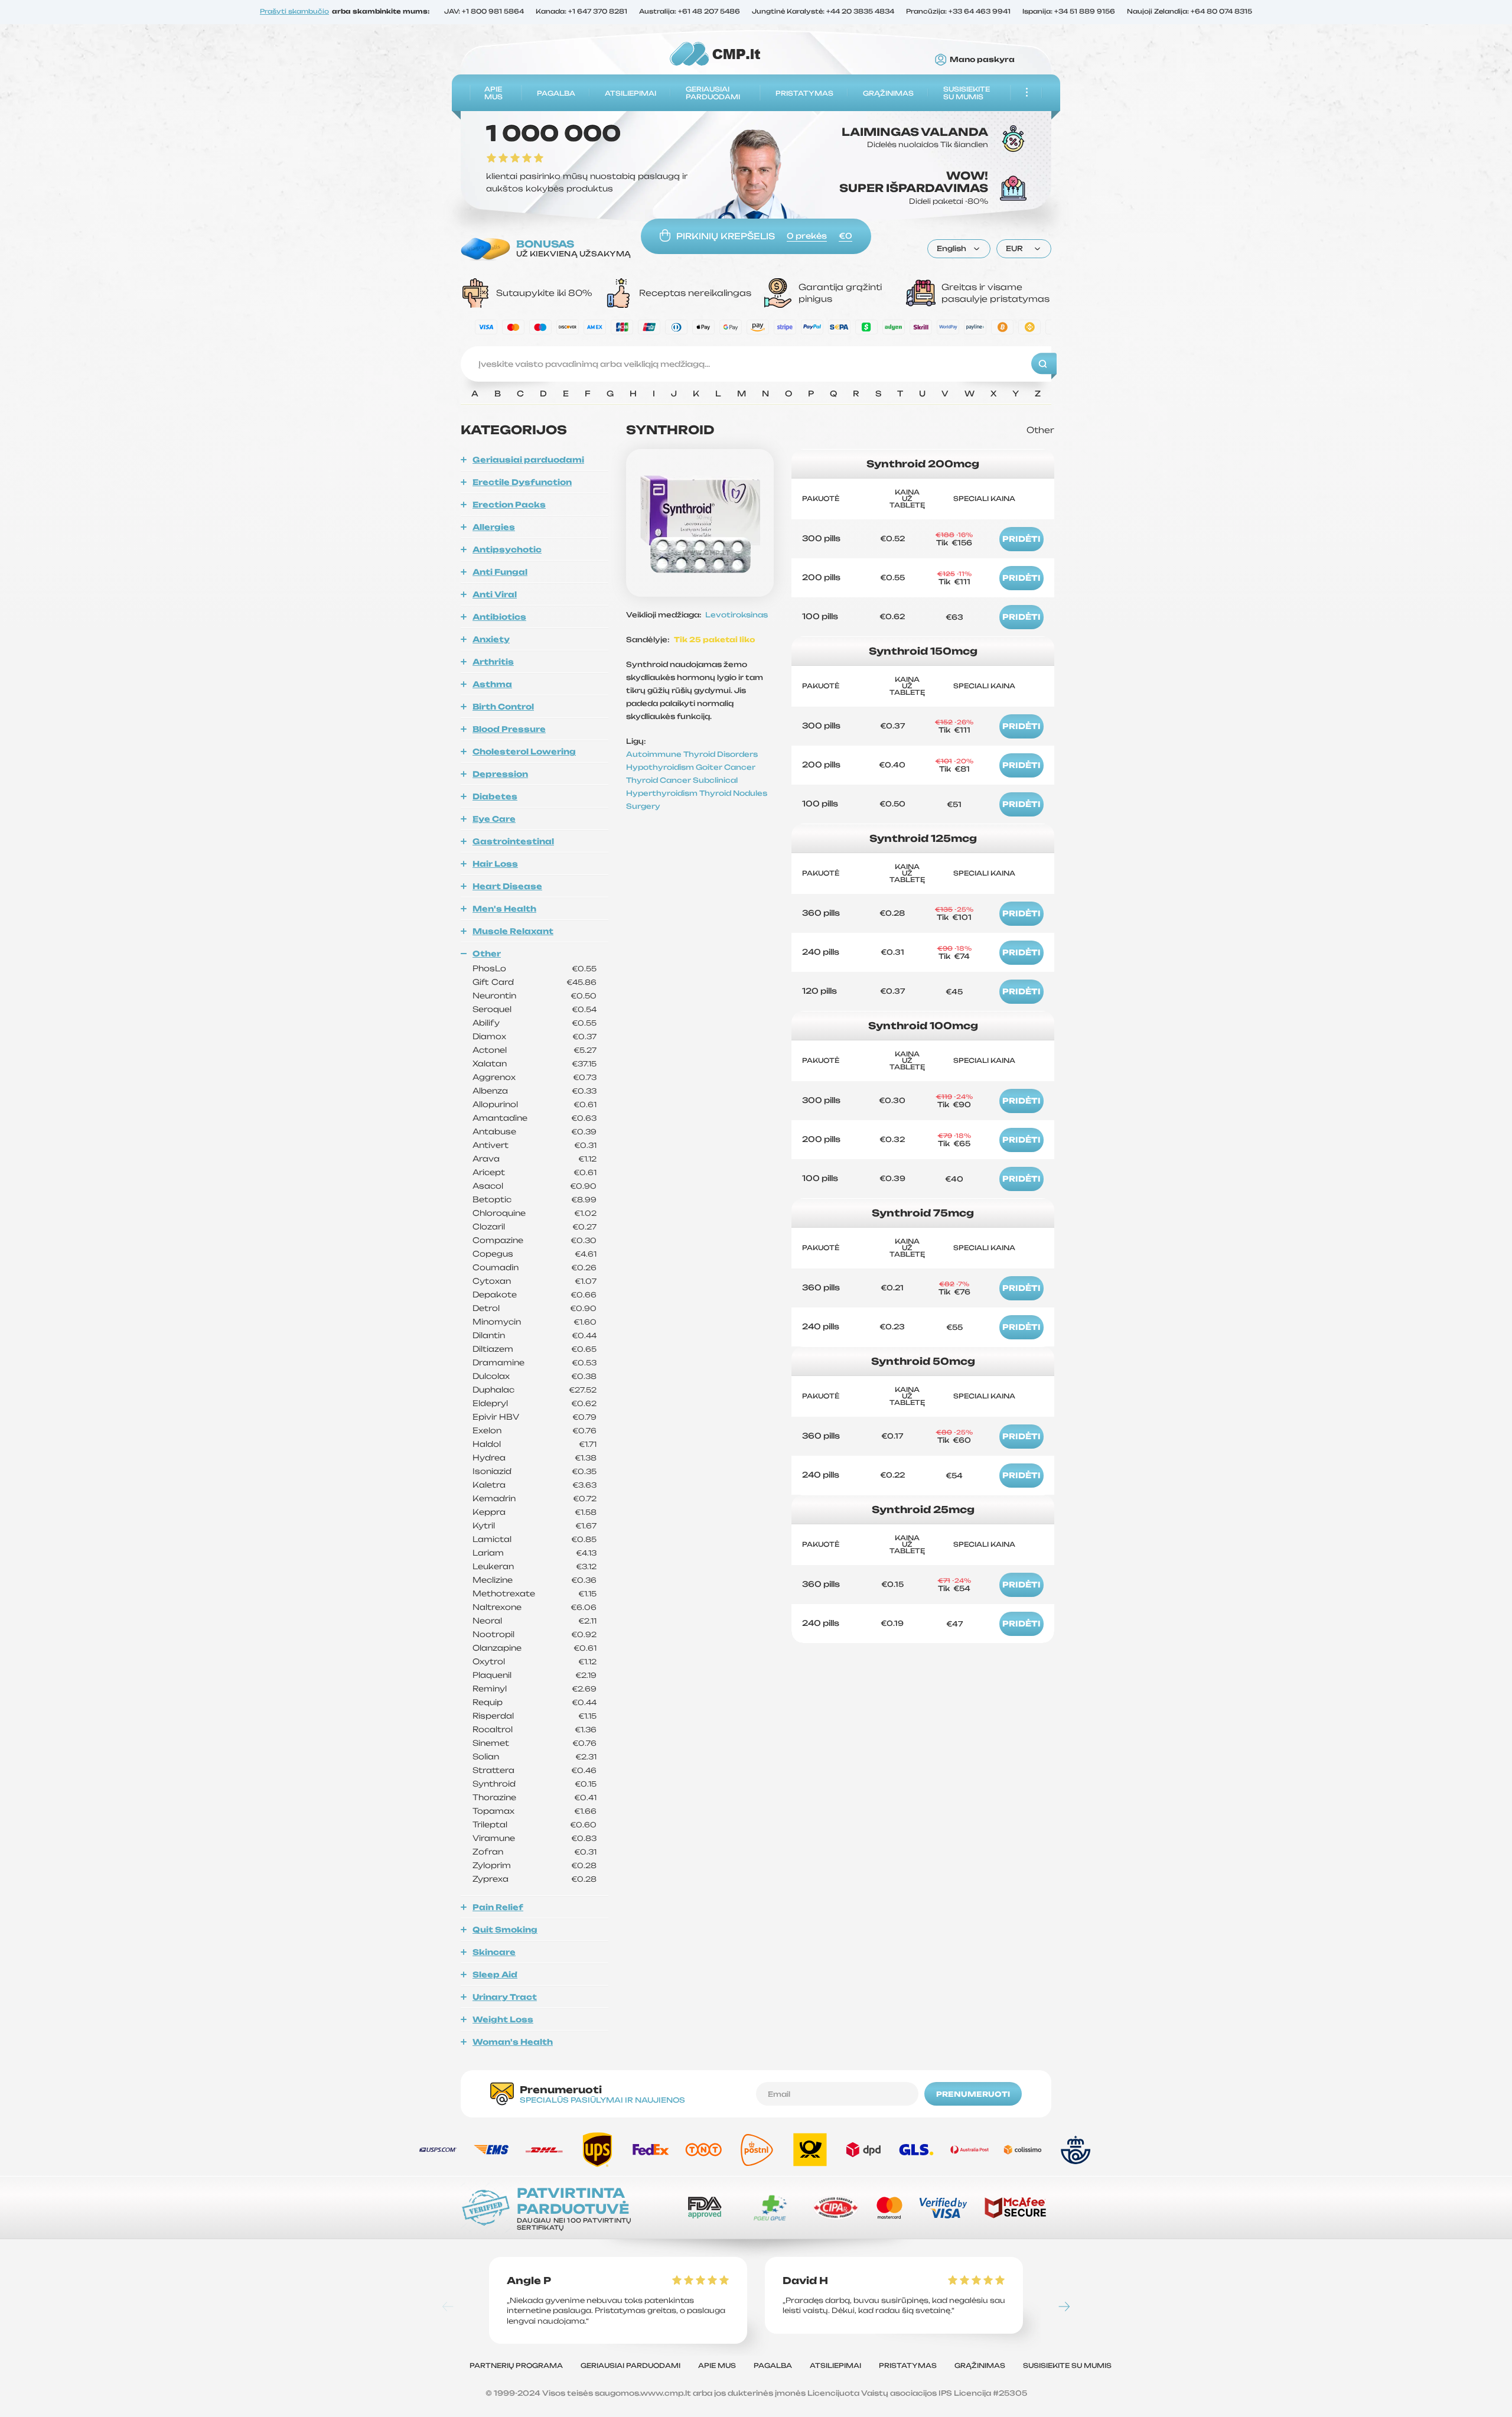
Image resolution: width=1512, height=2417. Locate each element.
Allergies (494, 527)
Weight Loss (503, 2019)
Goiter (710, 767)
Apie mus (493, 93)
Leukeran (493, 1567)
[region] (756, 397)
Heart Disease (507, 886)
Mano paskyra (982, 60)
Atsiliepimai (630, 93)
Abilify (486, 1023)
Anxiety (491, 639)
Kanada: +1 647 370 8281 (581, 12)
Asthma (492, 684)
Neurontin (494, 996)
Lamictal (492, 1539)
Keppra (489, 1512)
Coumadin (496, 1268)
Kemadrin (494, 1499)
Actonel (490, 1050)
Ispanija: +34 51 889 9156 (1069, 12)
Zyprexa (491, 1879)
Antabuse (494, 1132)
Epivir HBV (496, 1417)
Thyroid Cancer (659, 780)
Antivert (491, 1145)
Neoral (487, 1621)
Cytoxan (492, 1281)
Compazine (498, 1240)
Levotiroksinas (737, 615)
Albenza (490, 1091)
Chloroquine (499, 1213)
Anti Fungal (500, 572)
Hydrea (489, 1458)
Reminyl (490, 1689)
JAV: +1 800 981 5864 (484, 12)
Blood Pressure (509, 729)
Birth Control (503, 707)
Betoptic (492, 1200)
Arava (486, 1159)
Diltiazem (493, 1349)
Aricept (489, 1172)
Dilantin (489, 1336)
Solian (486, 1757)
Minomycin (497, 1322)
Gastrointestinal (513, 841)
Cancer (740, 767)
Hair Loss (495, 864)
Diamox (489, 1037)
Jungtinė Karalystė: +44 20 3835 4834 (823, 12)
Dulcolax (491, 1376)
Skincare (494, 1952)
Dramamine (498, 1363)
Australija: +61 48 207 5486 (690, 12)
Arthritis (493, 662)
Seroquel (492, 1009)
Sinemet (491, 1743)
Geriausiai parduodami (713, 93)
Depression (500, 774)
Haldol (487, 1444)
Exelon (487, 1431)
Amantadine (500, 1118)
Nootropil (493, 1634)
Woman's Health (513, 2042)
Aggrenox (494, 1077)
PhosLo (489, 969)
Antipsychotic (507, 549)
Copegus (493, 1254)
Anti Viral (495, 594)
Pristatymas (804, 93)
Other (487, 954)
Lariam (488, 1553)
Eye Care (494, 819)
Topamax (493, 1811)
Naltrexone (497, 1607)
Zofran (488, 1852)
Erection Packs (509, 505)
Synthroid (494, 1784)
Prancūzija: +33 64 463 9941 (958, 12)
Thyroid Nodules (733, 793)
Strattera (493, 1770)
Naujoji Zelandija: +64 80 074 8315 (1190, 12)
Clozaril (489, 1227)
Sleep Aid (495, 1974)
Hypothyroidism (661, 767)
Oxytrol (489, 1662)
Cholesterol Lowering (524, 752)
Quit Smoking (505, 1930)
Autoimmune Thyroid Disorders (692, 754)
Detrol (486, 1308)
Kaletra (489, 1485)
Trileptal (490, 1825)
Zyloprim (492, 1865)
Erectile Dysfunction (522, 482)
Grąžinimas (888, 93)
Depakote (495, 1295)
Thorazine (494, 1798)
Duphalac (493, 1390)
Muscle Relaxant (513, 931)
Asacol (488, 1186)
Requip (488, 1702)
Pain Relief (498, 1907)
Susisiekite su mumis (967, 93)
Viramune (494, 1838)
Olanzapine (497, 1648)
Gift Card (493, 982)
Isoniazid (492, 1471)
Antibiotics (499, 617)
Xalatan (490, 1064)
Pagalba (556, 93)
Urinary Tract (505, 1997)
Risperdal (493, 1716)
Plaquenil (492, 1675)
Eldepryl (490, 1403)
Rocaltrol (493, 1730)
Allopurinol (495, 1105)
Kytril (484, 1526)
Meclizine (493, 1580)
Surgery (643, 806)
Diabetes (495, 796)
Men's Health (504, 909)
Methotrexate (504, 1594)
